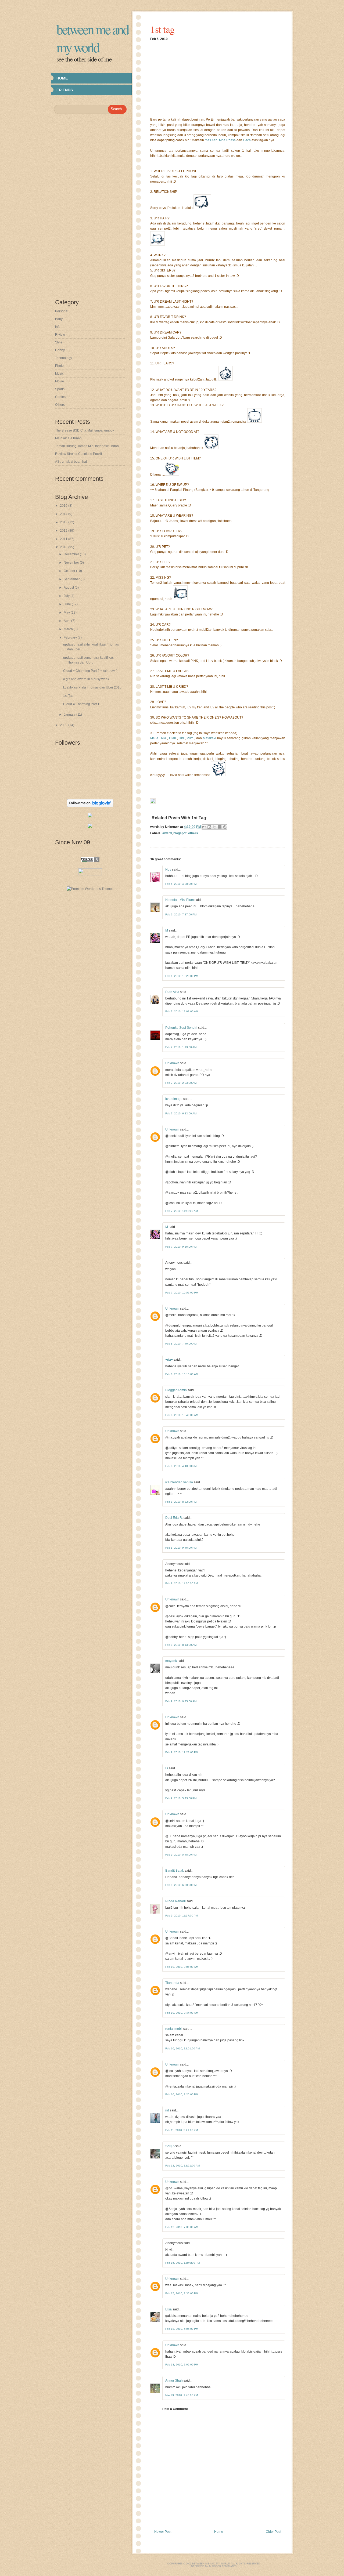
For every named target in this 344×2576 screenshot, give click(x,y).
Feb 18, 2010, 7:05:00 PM (182, 2365)
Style (59, 342)
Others (60, 405)
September (72, 579)
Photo (59, 366)
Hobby (60, 350)
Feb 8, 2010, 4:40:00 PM (181, 1466)
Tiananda (172, 1983)
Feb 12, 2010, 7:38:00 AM (182, 2227)
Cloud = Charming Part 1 (81, 704)
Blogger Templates (223, 2566)
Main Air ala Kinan (68, 438)
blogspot (180, 833)
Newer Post (163, 2532)
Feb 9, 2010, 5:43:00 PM (181, 1798)
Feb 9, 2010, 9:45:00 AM (181, 1701)
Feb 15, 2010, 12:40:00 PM (182, 2263)
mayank (171, 1661)
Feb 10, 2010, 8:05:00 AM (182, 1967)
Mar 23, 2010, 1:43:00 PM (182, 2395)
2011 (64, 539)
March (69, 629)
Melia (154, 738)
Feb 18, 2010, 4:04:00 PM (182, 2329)
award (167, 833)
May (67, 613)
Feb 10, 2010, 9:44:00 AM (182, 2013)
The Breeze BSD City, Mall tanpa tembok (85, 430)
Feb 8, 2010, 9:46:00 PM (181, 1548)
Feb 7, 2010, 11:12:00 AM (182, 1211)
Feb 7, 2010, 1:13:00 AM (181, 1047)
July (67, 596)
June (68, 604)
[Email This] (204, 827)
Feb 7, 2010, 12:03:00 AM (182, 1011)
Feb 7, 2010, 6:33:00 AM (181, 1113)
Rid (181, 738)
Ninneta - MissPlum (180, 900)
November (72, 563)
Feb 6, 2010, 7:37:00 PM (181, 914)
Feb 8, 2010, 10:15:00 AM (182, 1374)
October (70, 571)
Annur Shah (174, 2381)
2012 (64, 531)
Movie (60, 381)
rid (167, 2110)
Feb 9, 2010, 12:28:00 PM (182, 1752)
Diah (173, 738)
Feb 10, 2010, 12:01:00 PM (182, 2048)
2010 (64, 547)
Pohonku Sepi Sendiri (181, 1028)
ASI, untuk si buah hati (71, 462)
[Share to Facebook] (220, 827)
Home (62, 78)
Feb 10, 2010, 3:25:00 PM (182, 2094)
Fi (167, 1768)
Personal (62, 311)
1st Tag (68, 696)
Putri (190, 738)
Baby (59, 319)
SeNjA (170, 2146)
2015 (64, 506)
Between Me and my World (92, 38)
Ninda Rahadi (175, 1901)
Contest (61, 397)
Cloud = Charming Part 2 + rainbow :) (90, 671)
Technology (64, 358)
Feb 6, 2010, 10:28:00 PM (182, 976)
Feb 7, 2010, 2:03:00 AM (181, 1083)
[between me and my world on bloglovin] (90, 806)
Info (58, 327)
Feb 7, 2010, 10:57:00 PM (182, 1293)
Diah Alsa (172, 992)
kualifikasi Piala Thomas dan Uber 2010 (92, 687)
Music (59, 374)
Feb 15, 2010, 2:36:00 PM (182, 2293)
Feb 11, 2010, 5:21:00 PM (182, 2130)
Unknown (172, 1063)
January (70, 715)
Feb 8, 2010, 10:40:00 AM (182, 1415)
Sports (60, 389)
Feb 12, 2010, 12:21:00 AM (182, 2166)
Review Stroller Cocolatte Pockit (78, 454)
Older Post (273, 2532)
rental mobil (174, 2029)
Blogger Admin (176, 1390)
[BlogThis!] (209, 827)
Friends (65, 90)
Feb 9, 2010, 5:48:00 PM (181, 1855)
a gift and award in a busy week (86, 679)
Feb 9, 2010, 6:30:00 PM (181, 1885)
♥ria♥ (169, 1360)
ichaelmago (174, 1099)
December (72, 554)
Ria (164, 738)
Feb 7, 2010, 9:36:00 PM (181, 1247)
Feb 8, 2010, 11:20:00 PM (182, 1583)
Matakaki (209, 738)
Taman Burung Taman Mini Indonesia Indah (87, 446)
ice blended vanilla (179, 1482)
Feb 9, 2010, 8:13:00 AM (181, 1645)
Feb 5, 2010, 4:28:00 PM (181, 884)
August (69, 588)
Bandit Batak (175, 1871)
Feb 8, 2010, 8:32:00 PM (181, 1502)
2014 (64, 514)
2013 (64, 522)
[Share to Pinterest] (225, 827)
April (67, 621)
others (193, 833)
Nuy (168, 869)
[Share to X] (214, 827)
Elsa (169, 2309)
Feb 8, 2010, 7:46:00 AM (181, 1344)
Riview (60, 335)
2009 (64, 725)
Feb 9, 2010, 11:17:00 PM (182, 1916)
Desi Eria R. (174, 1518)
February (71, 637)
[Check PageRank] (90, 861)
